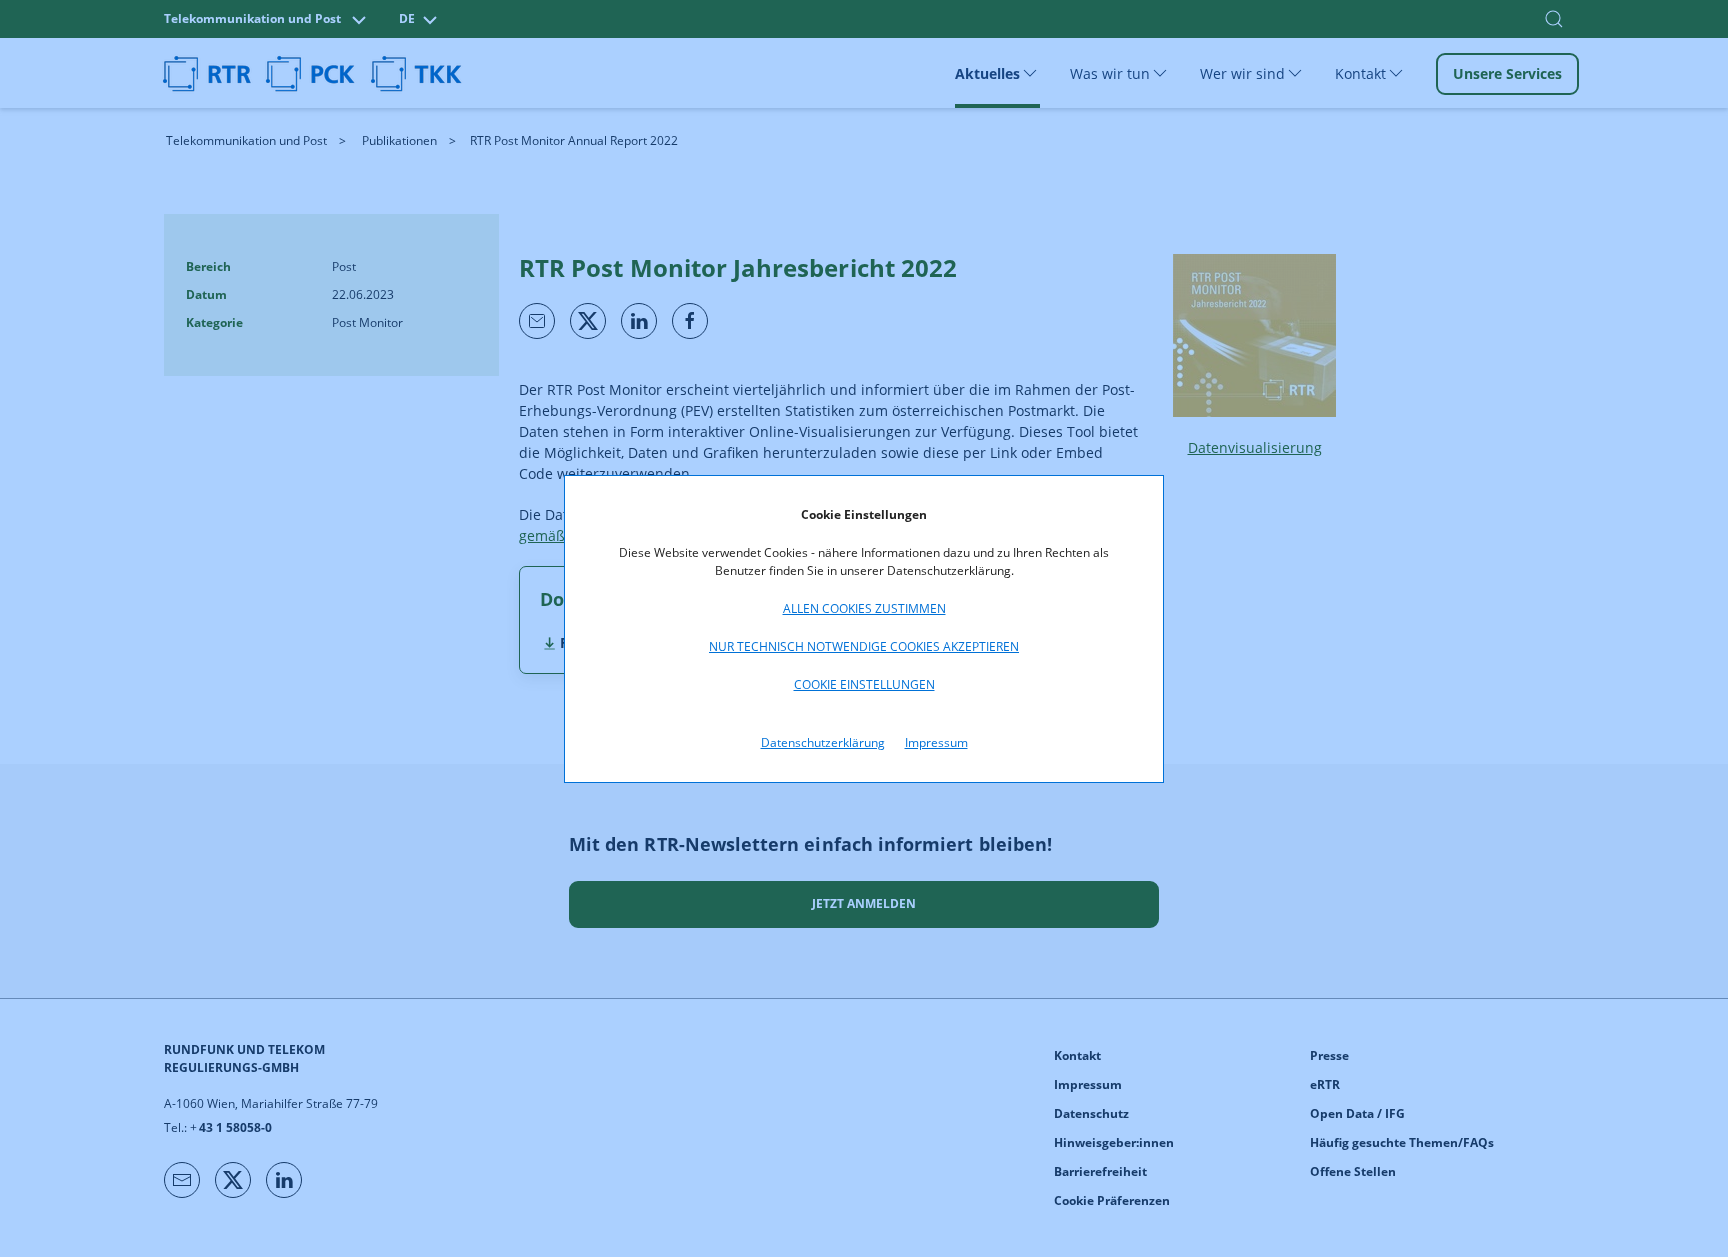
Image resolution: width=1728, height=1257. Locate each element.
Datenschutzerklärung (823, 742)
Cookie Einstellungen (864, 684)
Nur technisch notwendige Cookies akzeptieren (864, 646)
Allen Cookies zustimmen (864, 608)
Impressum (936, 742)
